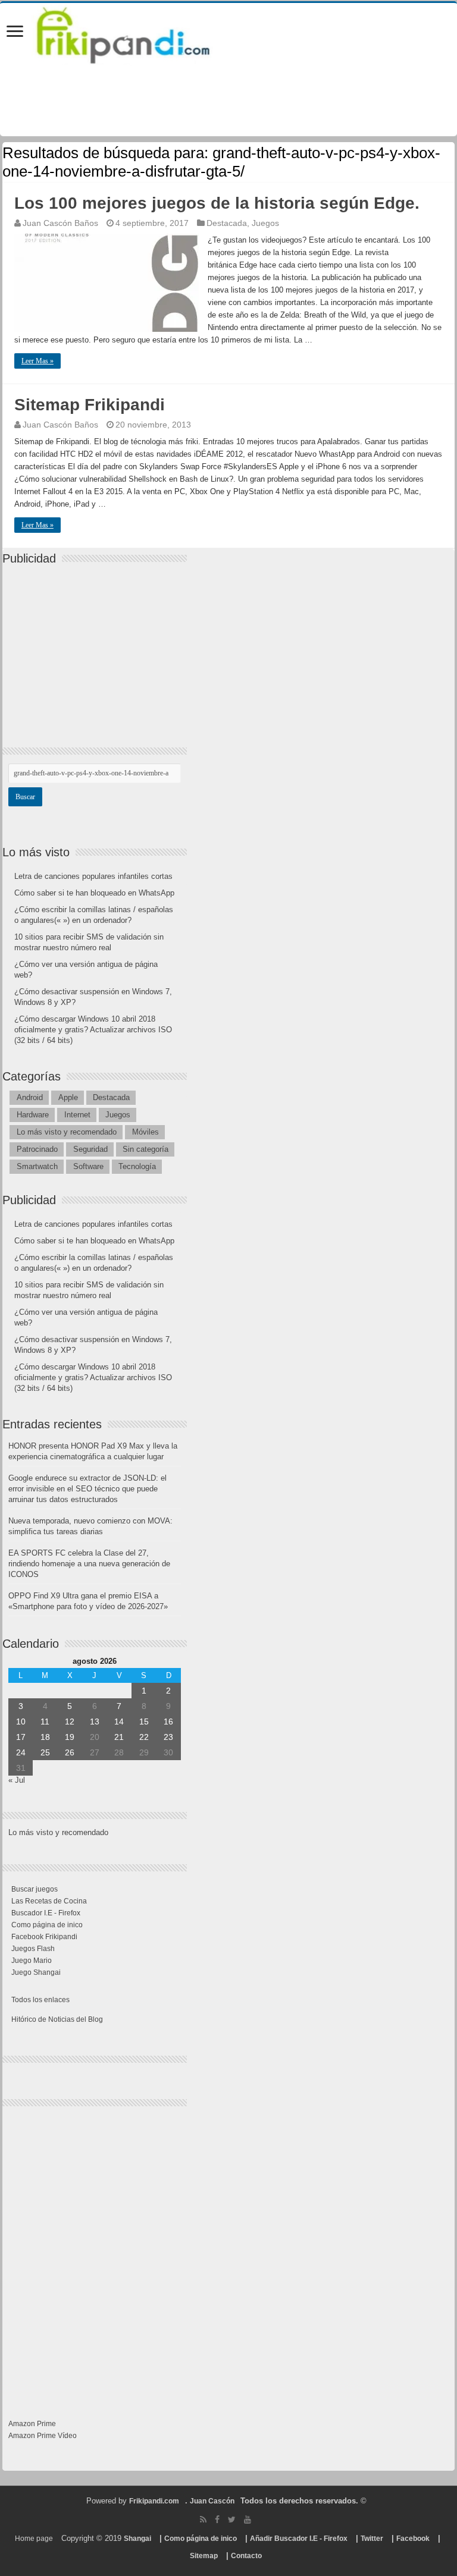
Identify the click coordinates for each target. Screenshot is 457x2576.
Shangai (137, 2539)
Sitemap (204, 2556)
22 (144, 1737)
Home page (34, 2539)
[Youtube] (248, 2520)
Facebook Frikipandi (44, 1937)
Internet (77, 1115)
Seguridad (90, 1149)
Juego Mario (32, 1961)
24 (21, 1752)
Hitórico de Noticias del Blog (57, 2019)
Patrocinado (37, 1149)
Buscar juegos (35, 1889)
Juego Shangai (36, 1972)
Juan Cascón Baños (60, 223)
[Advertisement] (98, 646)
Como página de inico (47, 1925)
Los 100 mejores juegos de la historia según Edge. (217, 203)
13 (95, 1721)
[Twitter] (232, 2520)
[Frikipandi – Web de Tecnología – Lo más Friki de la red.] (138, 33)
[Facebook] (217, 2520)
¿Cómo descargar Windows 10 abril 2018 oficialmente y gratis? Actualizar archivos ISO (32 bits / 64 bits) (93, 1030)
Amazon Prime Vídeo (43, 2436)
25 (45, 1752)
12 (70, 1721)
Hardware (33, 1115)
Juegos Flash (33, 1949)
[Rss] (203, 2520)
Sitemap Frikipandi (90, 405)
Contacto (246, 2556)
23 (168, 1737)
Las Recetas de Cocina (49, 1901)
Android (30, 1097)
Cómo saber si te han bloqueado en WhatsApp (94, 893)
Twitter (372, 2539)
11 (45, 1721)
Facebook (413, 2539)
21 (119, 1737)
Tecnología (137, 1166)
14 (119, 1721)
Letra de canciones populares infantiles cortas (93, 876)
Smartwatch (37, 1166)
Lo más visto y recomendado (67, 1132)
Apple (68, 1097)
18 (45, 1737)
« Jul (17, 1780)
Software (88, 1166)
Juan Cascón (212, 2501)
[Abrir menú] (15, 32)
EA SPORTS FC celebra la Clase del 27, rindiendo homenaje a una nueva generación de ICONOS (89, 1564)
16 (168, 1721)
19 (70, 1737)
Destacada (227, 223)
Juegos (265, 223)
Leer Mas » (37, 361)
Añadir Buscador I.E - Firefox (299, 2539)
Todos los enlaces (40, 2000)
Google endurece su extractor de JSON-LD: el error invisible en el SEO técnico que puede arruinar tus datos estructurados (87, 1489)
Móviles (145, 1132)
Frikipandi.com (154, 2501)
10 (21, 1721)
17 (21, 1737)
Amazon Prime (32, 2424)
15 (144, 1721)
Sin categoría (145, 1149)
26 (70, 1752)
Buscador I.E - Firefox (46, 1913)
